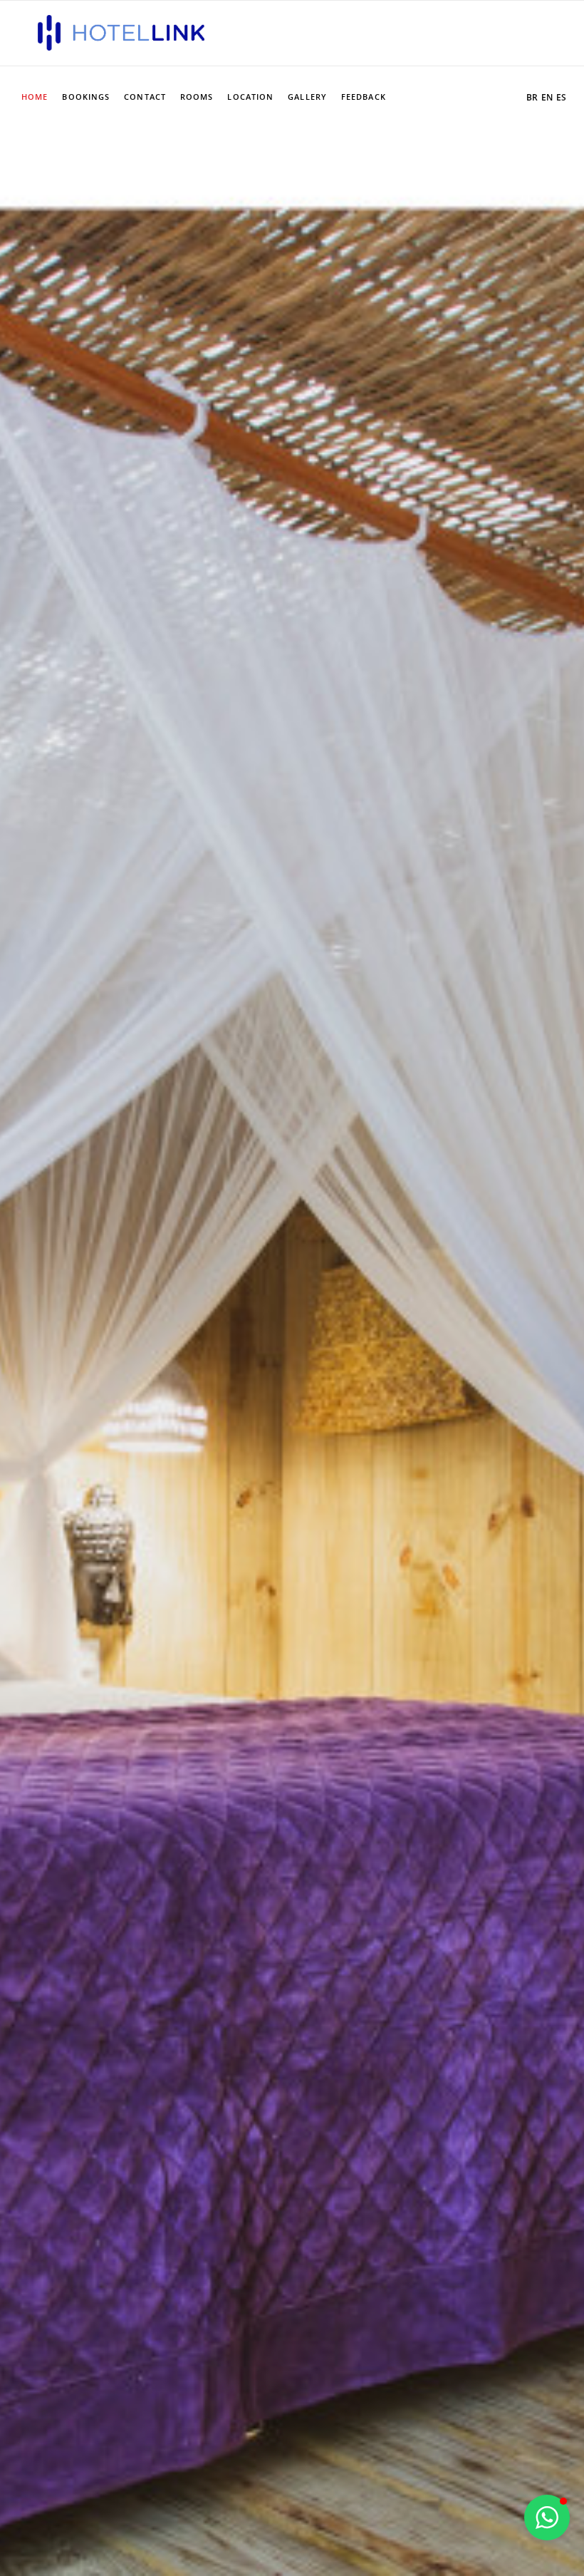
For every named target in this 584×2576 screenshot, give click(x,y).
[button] (547, 2518)
